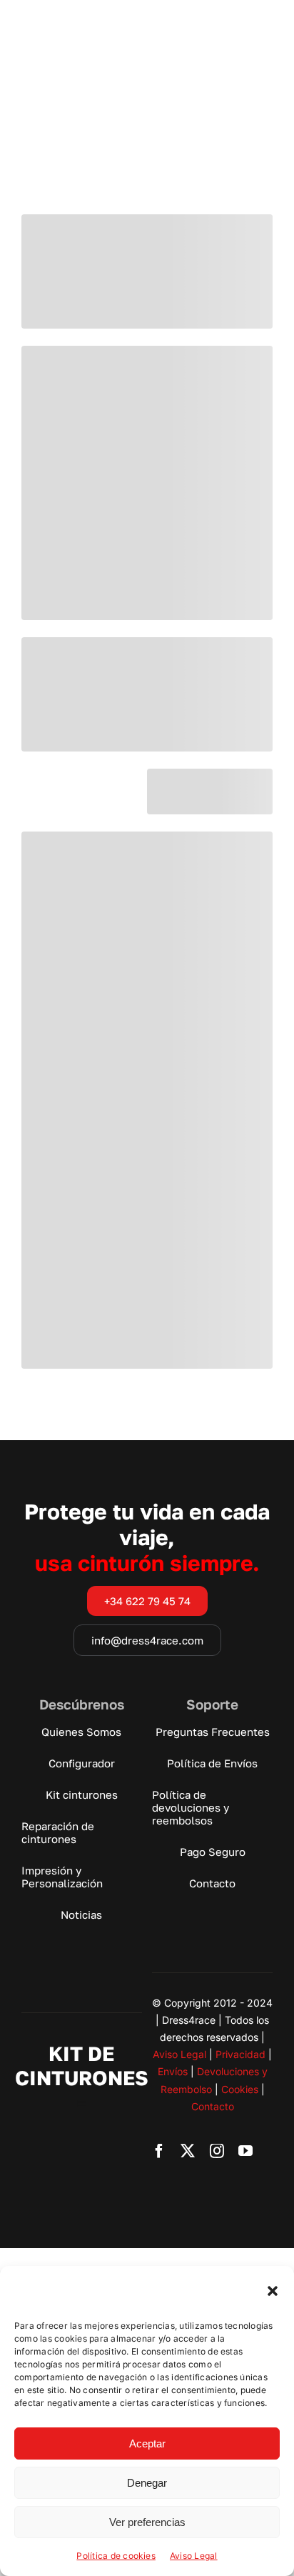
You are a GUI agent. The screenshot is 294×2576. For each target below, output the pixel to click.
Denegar (147, 2483)
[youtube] (245, 2151)
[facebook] (159, 2151)
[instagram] (217, 2151)
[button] (273, 2291)
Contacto (213, 2106)
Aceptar (147, 2443)
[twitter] (188, 2151)
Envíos (173, 2071)
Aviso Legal (194, 2556)
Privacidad (240, 2054)
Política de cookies (116, 2556)
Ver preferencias (147, 2522)
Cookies (240, 2089)
